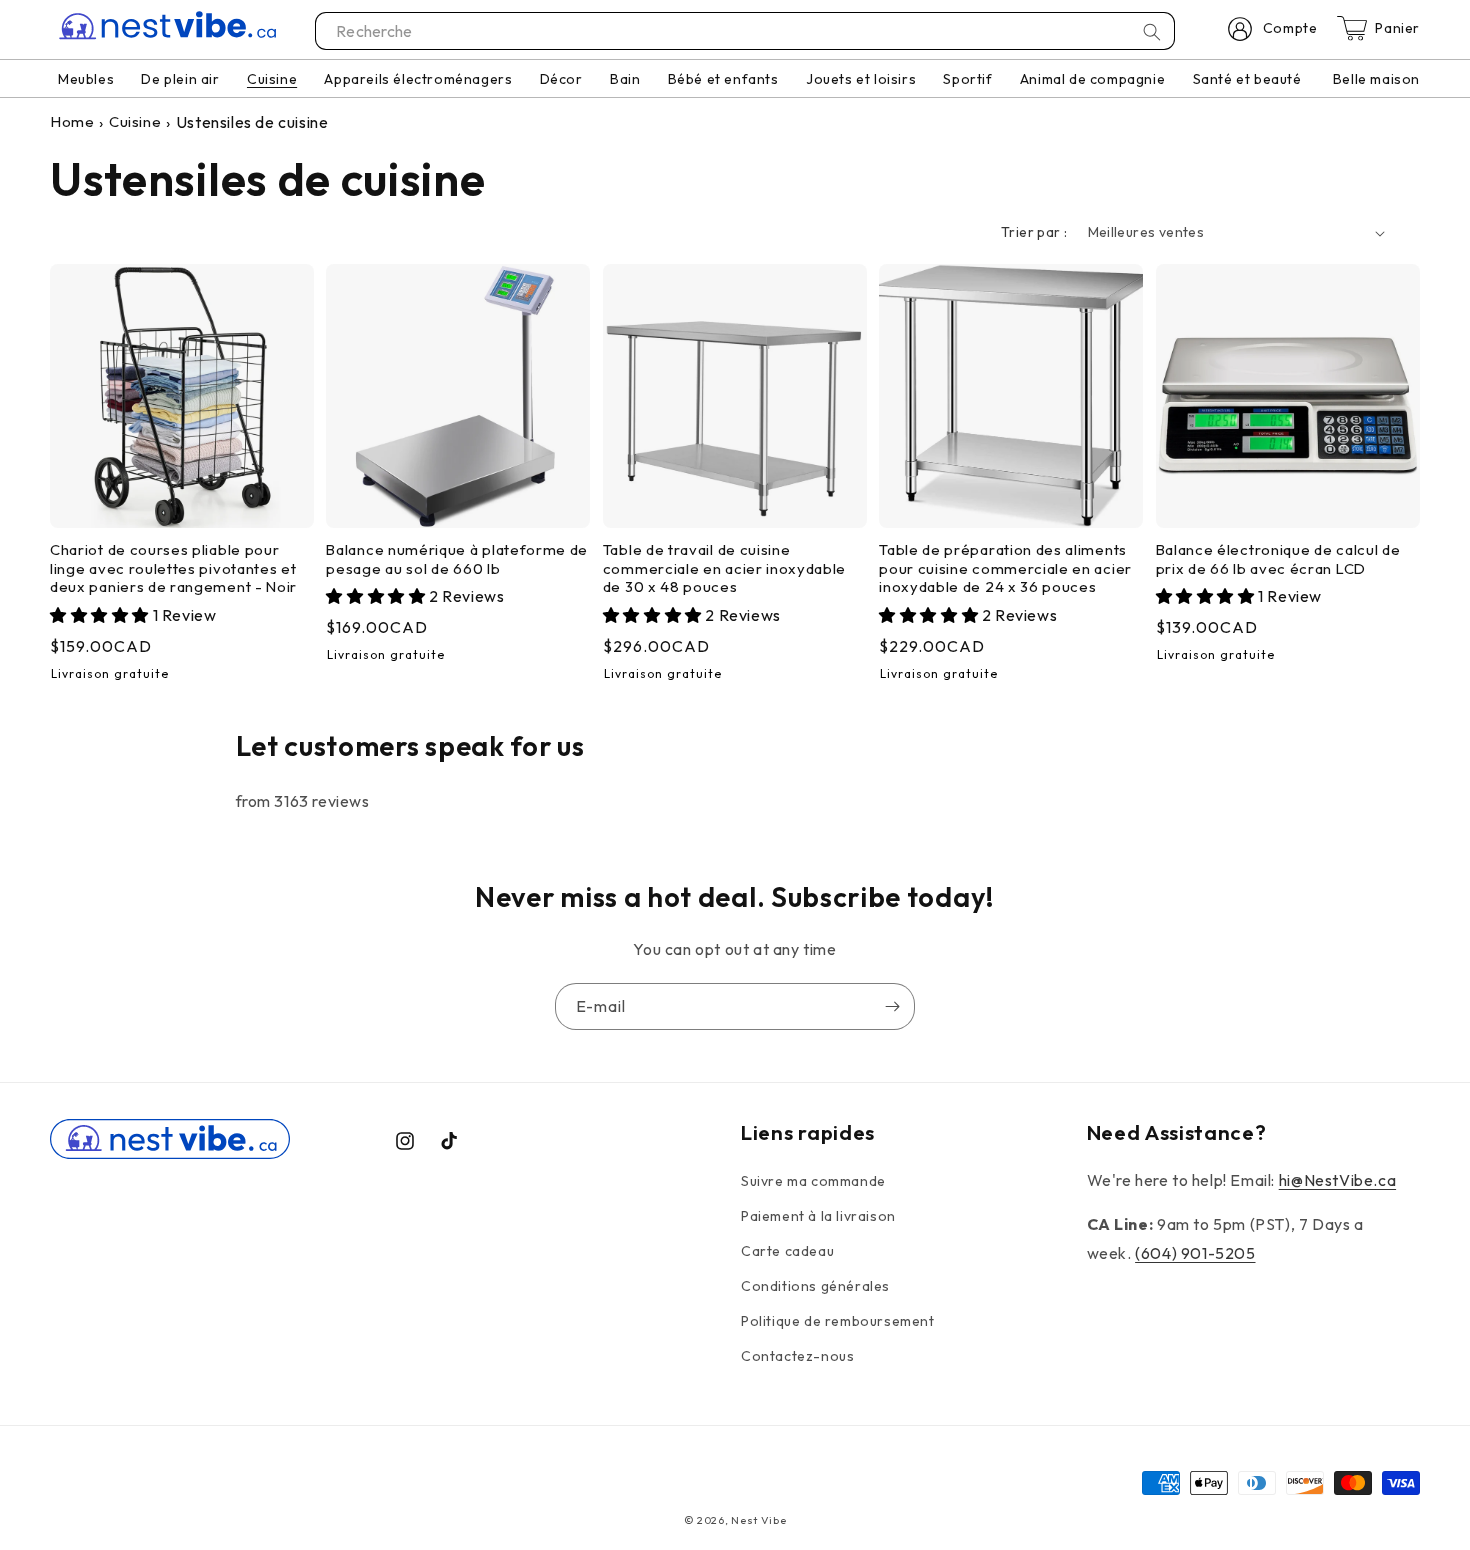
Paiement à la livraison (818, 1216)
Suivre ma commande (813, 1181)
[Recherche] (1152, 32)
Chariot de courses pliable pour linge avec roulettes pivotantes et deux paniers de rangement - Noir (173, 569)
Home (72, 121)
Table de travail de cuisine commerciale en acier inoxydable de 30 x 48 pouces (724, 569)
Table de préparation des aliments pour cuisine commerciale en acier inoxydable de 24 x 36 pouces (1005, 569)
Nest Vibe (758, 1520)
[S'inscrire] (892, 1006)
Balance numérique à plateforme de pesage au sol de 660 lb (457, 559)
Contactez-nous (797, 1356)
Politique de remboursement (838, 1321)
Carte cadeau (787, 1251)
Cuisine (135, 121)
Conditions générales (815, 1286)
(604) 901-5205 (1195, 1253)
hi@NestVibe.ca (1337, 1180)
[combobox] (746, 31)
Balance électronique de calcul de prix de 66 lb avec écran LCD (1278, 559)
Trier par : (1034, 232)
